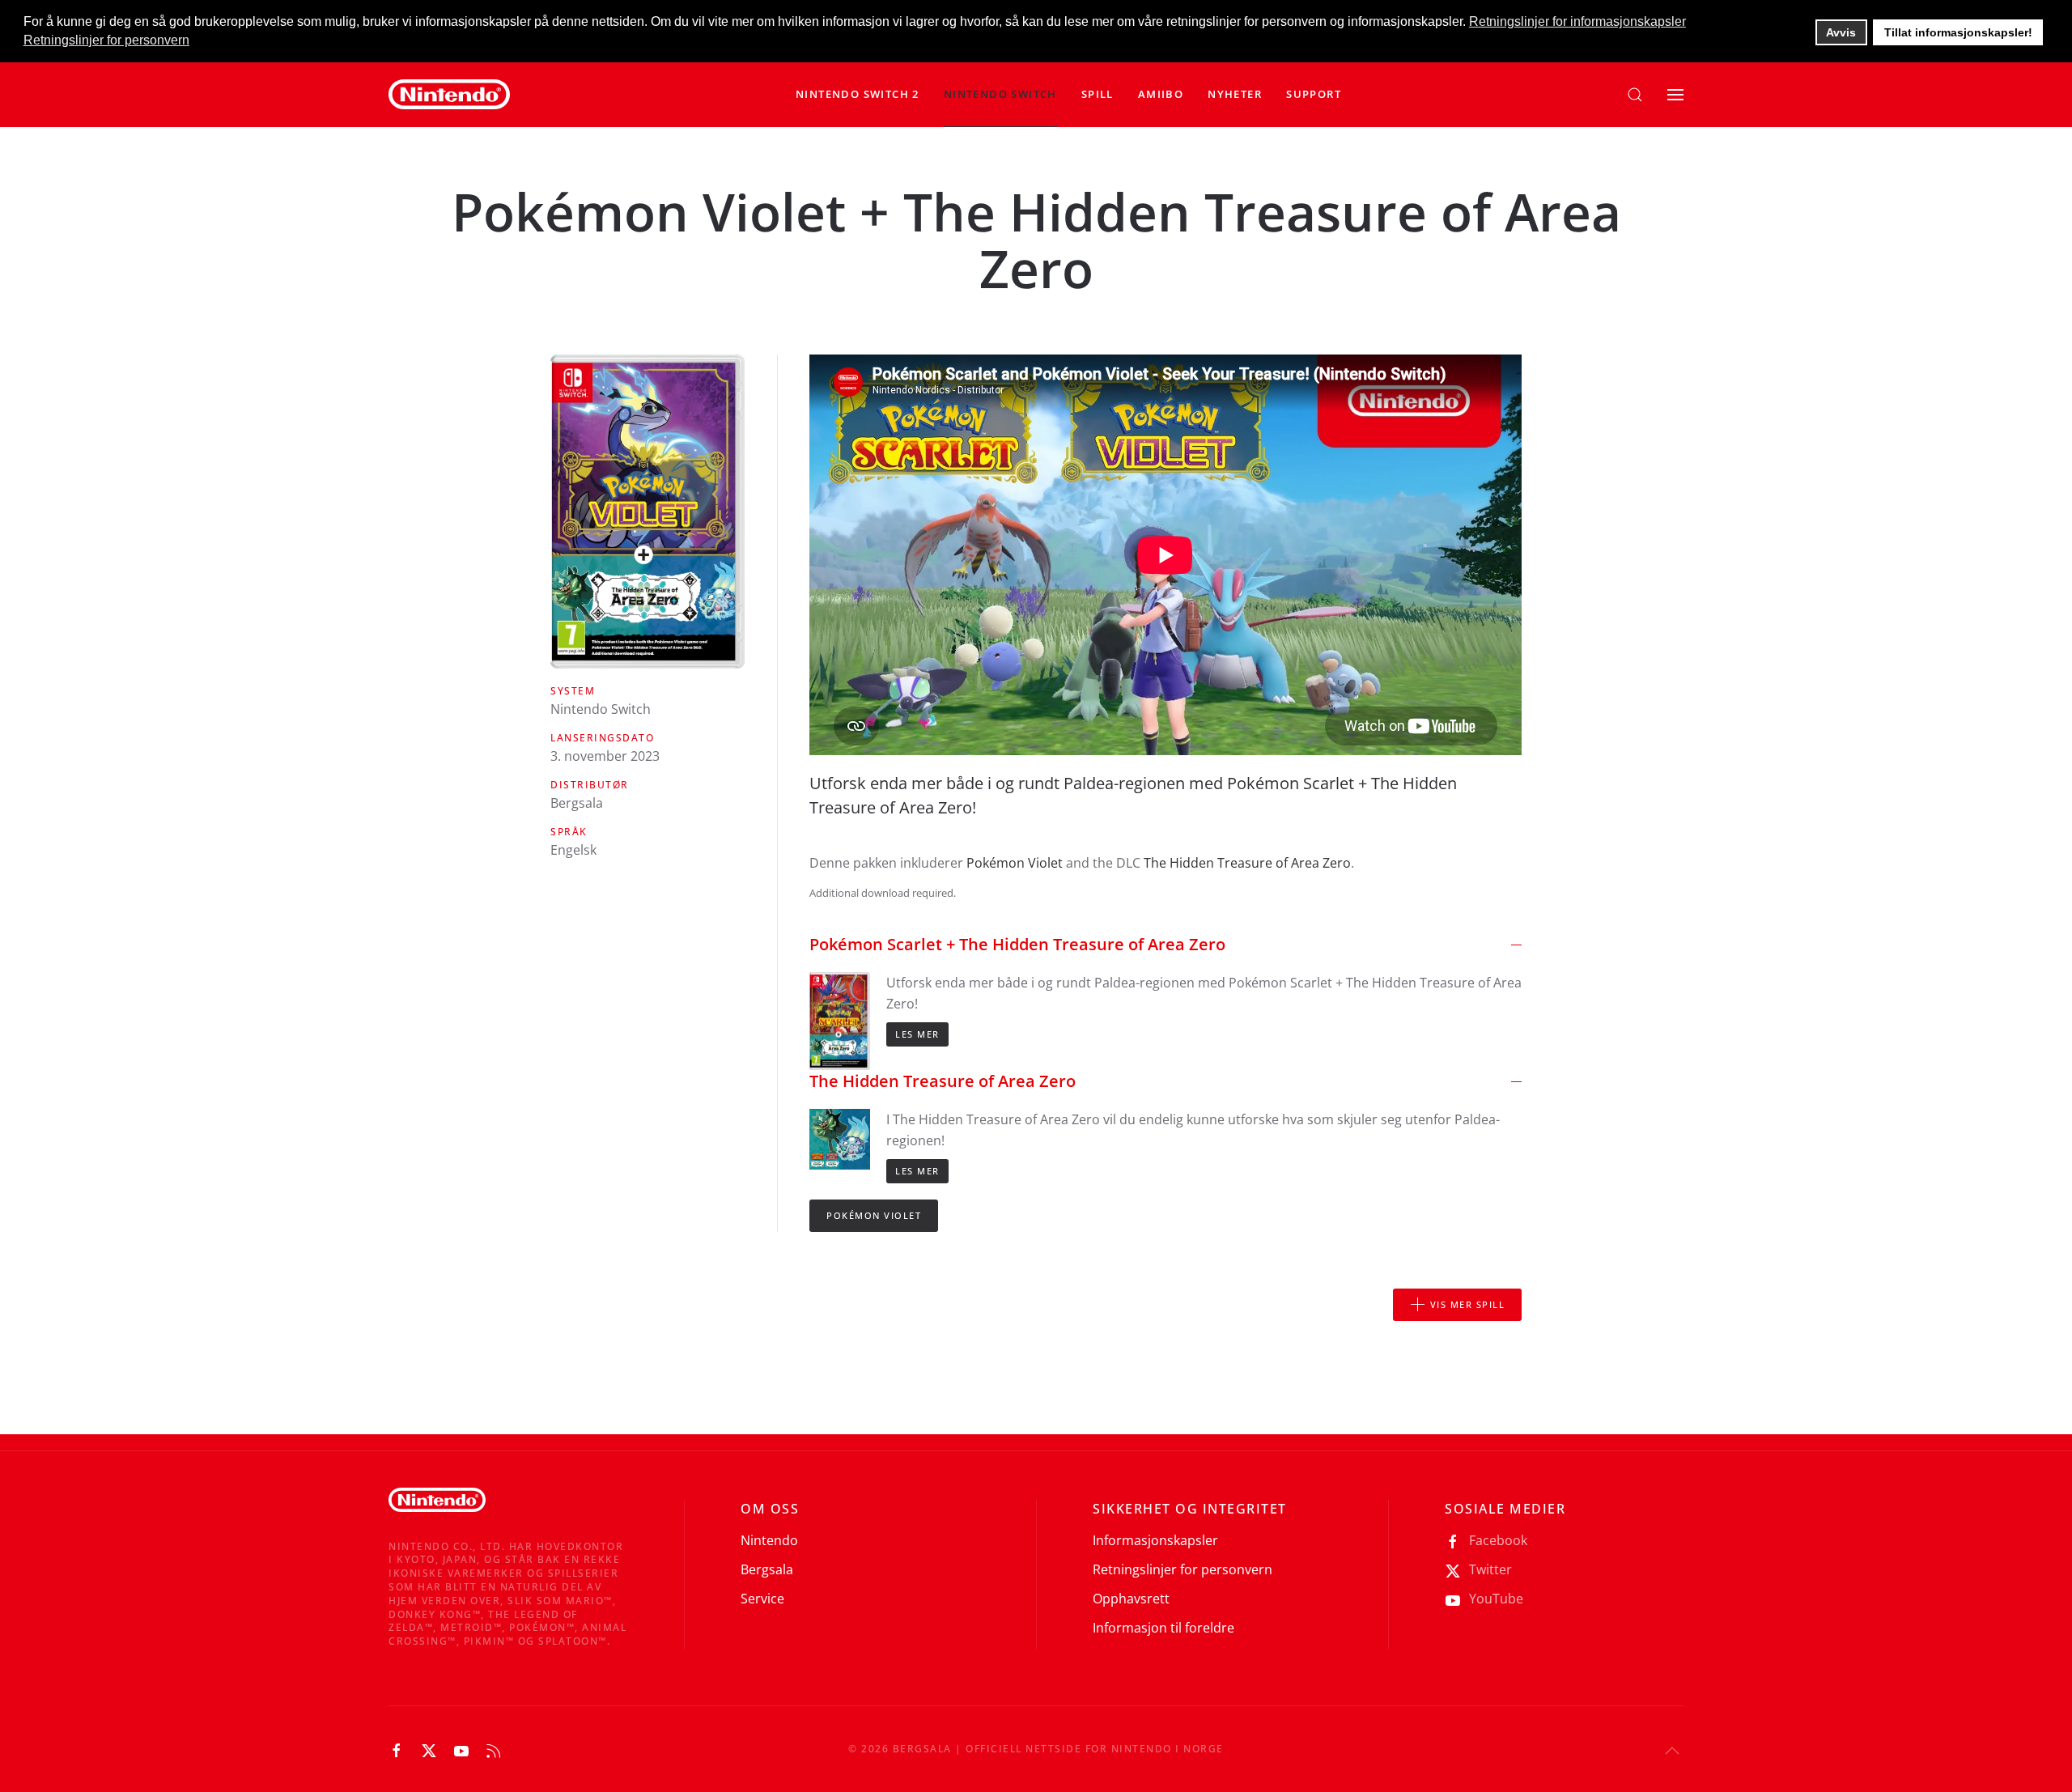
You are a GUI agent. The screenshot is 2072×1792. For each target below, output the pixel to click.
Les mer (917, 1034)
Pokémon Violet (1015, 863)
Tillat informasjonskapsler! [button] (1958, 32)
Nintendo (769, 1540)
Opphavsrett (1131, 1599)
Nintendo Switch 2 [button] (858, 94)
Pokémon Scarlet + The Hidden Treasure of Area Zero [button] (1017, 944)
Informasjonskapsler (1155, 1540)
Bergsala (767, 1569)
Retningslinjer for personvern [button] (106, 40)
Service (762, 1599)
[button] (1000, 95)
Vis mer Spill (1468, 1304)
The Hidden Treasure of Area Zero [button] (943, 1081)
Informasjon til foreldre (1163, 1628)
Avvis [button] (1841, 32)
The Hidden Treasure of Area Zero (1247, 863)
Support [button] (1314, 94)
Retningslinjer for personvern (1182, 1569)
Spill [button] (1098, 94)
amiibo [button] (1161, 94)
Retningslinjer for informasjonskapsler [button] (1577, 21)
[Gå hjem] (449, 95)
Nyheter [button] (1235, 94)
